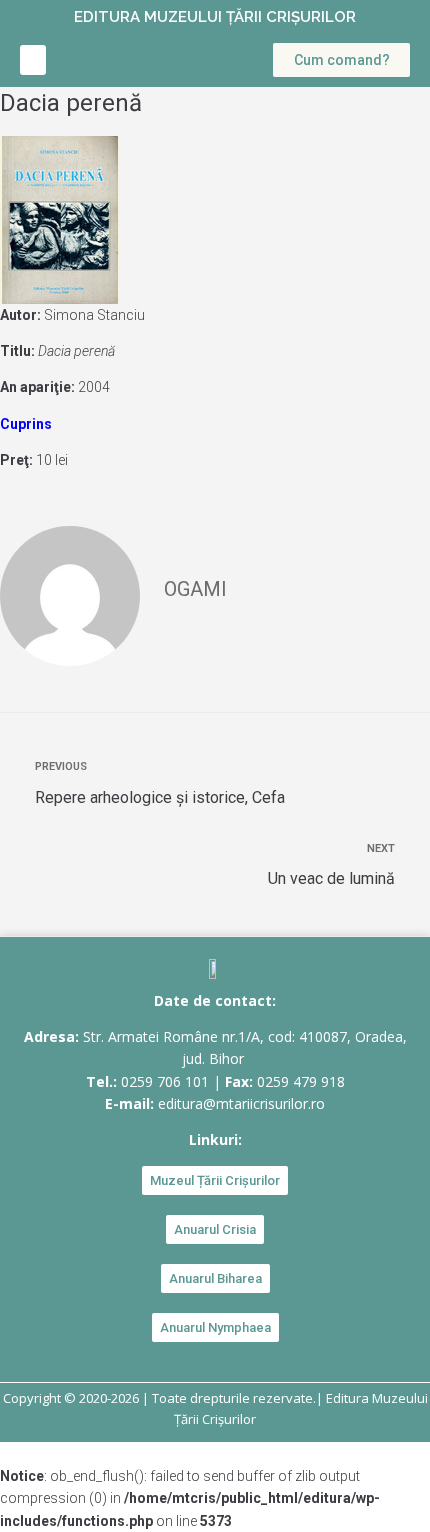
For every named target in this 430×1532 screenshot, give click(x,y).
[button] (33, 60)
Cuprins (26, 424)
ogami (195, 589)
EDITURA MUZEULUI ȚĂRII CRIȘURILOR (215, 17)
